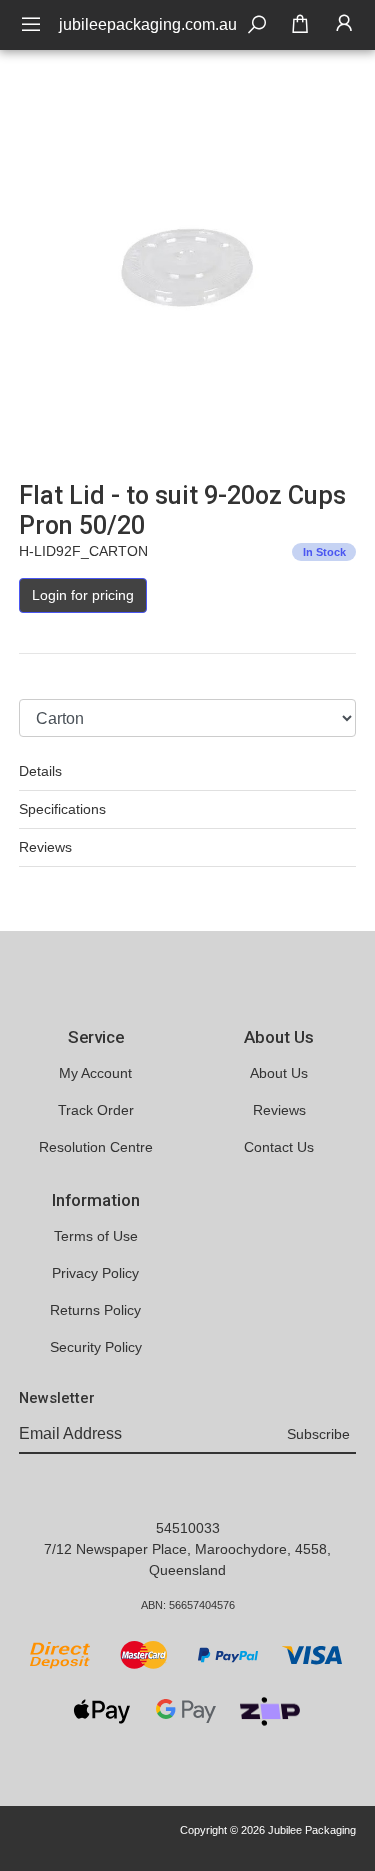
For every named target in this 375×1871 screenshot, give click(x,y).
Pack (34, 680)
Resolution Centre (96, 1147)
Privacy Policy (95, 1273)
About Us (279, 1073)
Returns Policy (95, 1310)
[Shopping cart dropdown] (300, 25)
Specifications (62, 809)
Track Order (96, 1110)
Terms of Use (96, 1236)
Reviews (45, 847)
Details (40, 771)
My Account (95, 1073)
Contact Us (279, 1147)
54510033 (188, 1528)
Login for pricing (83, 595)
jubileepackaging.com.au (148, 24)
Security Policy (96, 1347)
